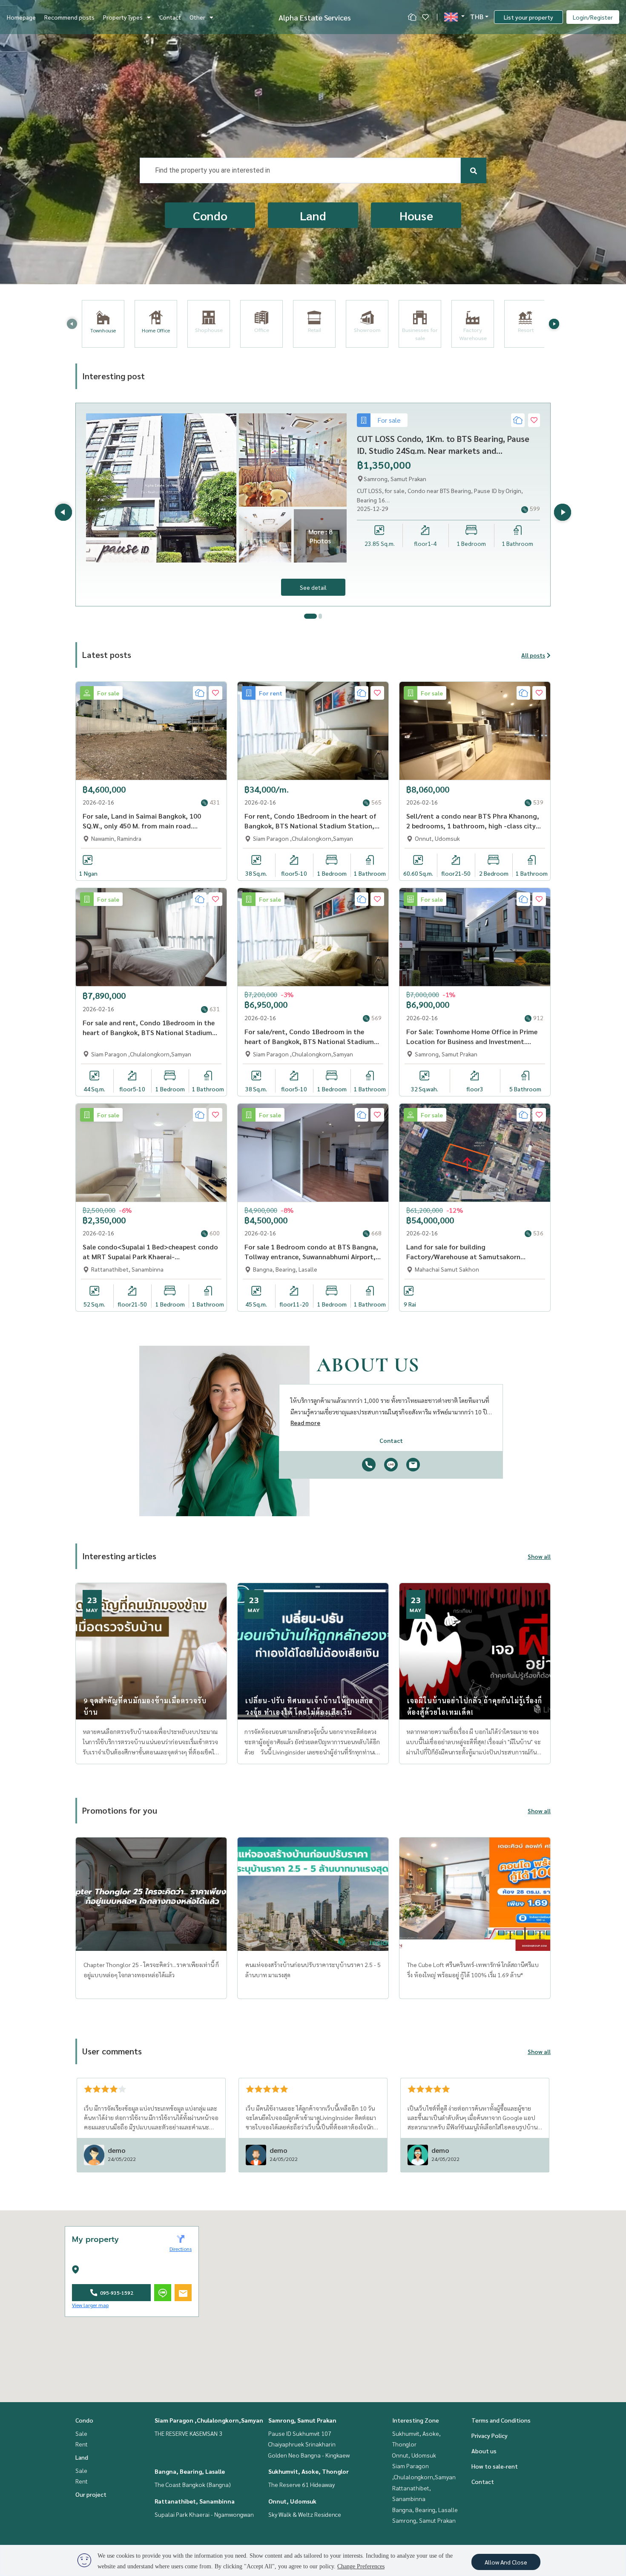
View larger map (90, 2305)
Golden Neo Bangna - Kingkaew (309, 2455)
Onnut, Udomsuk (292, 2501)
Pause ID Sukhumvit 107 (300, 2433)
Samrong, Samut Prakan (302, 2420)
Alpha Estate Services (315, 17)
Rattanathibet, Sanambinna (195, 2501)
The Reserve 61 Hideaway (302, 2484)
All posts (533, 655)
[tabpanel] (313, 505)
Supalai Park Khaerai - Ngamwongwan (204, 2514)
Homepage (21, 17)
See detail (313, 587)
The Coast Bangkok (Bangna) (193, 2484)
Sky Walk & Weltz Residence (305, 2514)
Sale (81, 2433)
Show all (539, 1556)
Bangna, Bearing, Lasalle (190, 2471)
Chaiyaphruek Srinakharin (302, 2444)
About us (484, 2451)
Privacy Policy (490, 2435)
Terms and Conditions (501, 2420)
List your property (528, 17)
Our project (91, 2494)
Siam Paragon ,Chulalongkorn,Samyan (209, 2420)
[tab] (306, 616)
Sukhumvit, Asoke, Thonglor (309, 2471)
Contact (170, 17)
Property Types (123, 17)
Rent (82, 2444)
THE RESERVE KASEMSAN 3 (188, 2433)
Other (197, 17)
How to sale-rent (495, 2466)
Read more (305, 1422)
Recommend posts (69, 17)
